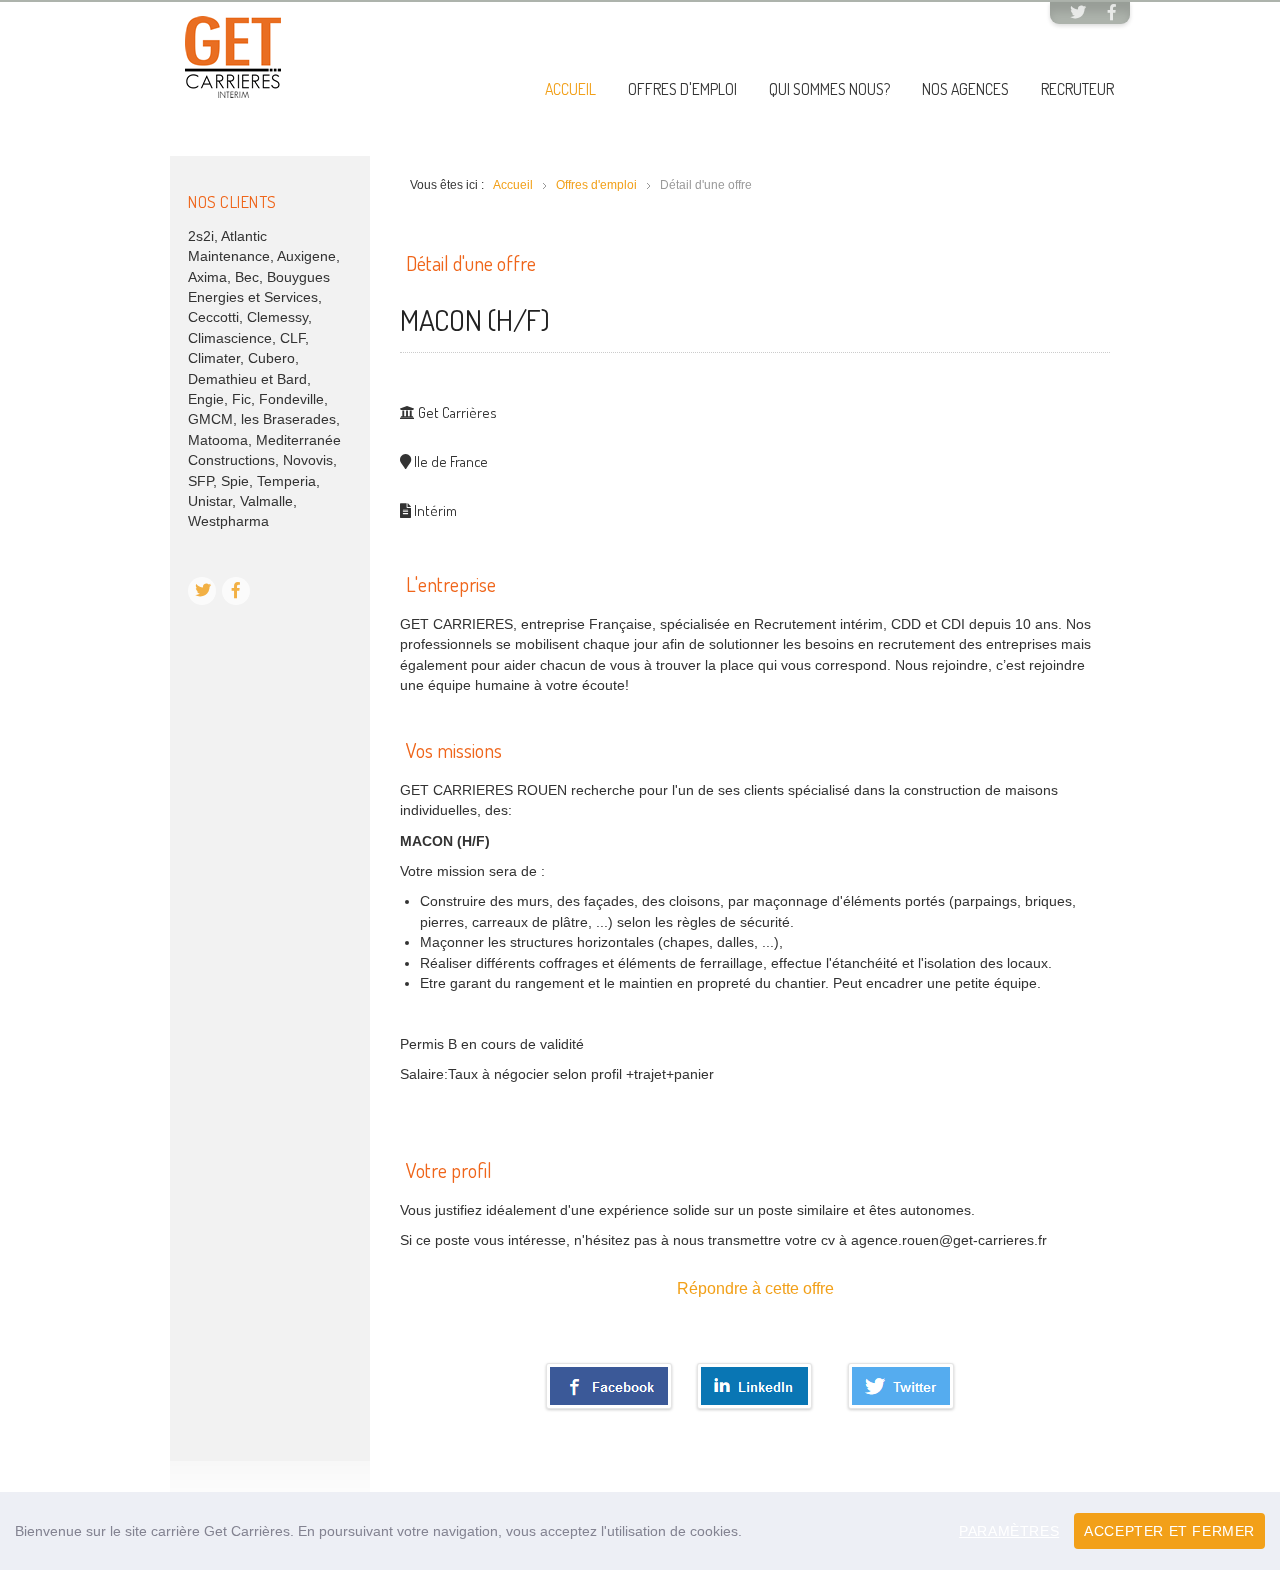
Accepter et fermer (1169, 1531)
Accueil (570, 89)
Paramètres (1009, 1531)
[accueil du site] (233, 56)
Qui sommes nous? (829, 89)
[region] (640, 1531)
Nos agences (965, 89)
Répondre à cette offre (755, 1288)
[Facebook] (1112, 14)
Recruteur (1077, 89)
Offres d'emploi (682, 89)
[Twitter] (1078, 14)
